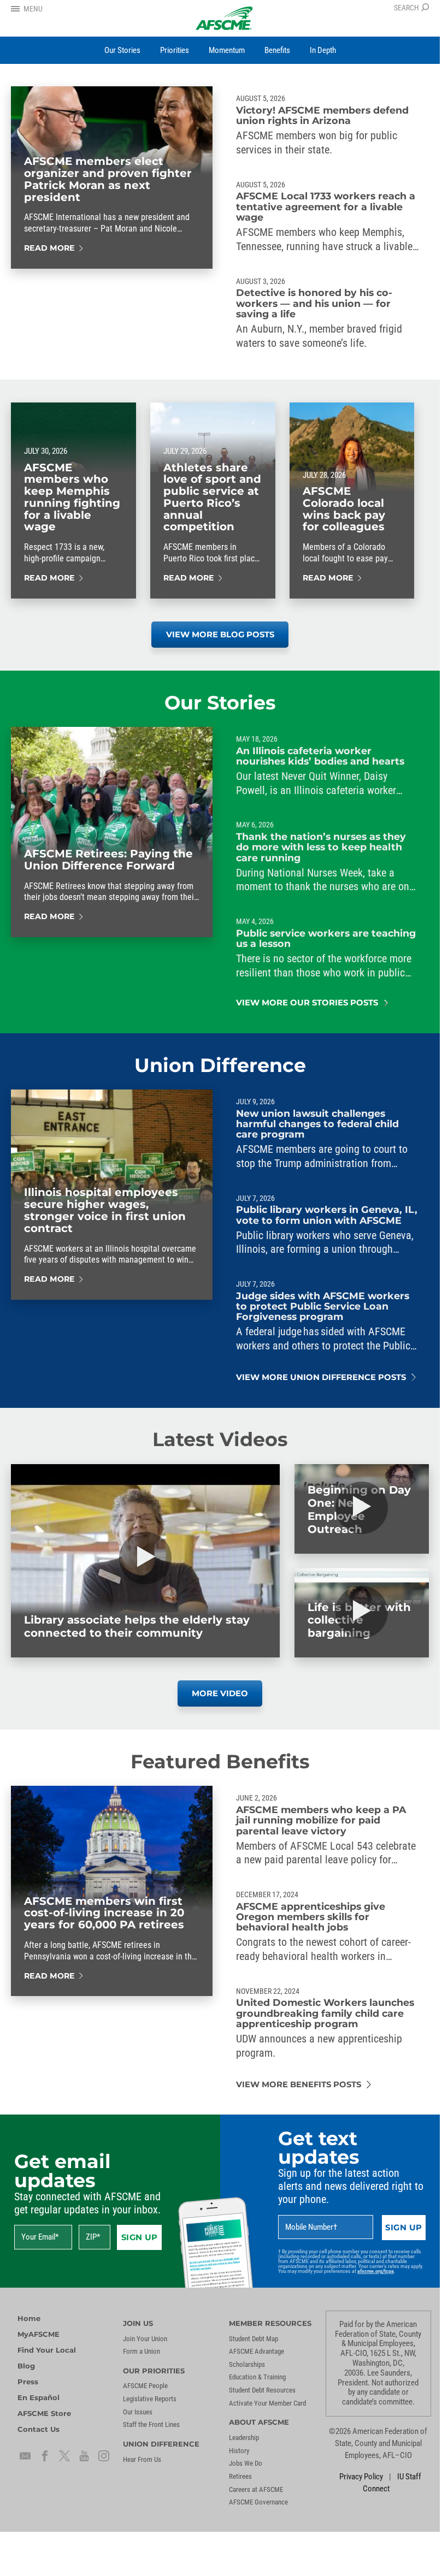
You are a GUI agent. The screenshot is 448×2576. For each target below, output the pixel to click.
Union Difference (220, 1065)
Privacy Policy (361, 2477)
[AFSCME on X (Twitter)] (64, 2456)
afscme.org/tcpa (376, 2271)
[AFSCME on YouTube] (84, 2456)
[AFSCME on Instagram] (104, 2456)
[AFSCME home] (224, 18)
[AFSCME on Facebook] (45, 2456)
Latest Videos (220, 1439)
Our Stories (220, 703)
